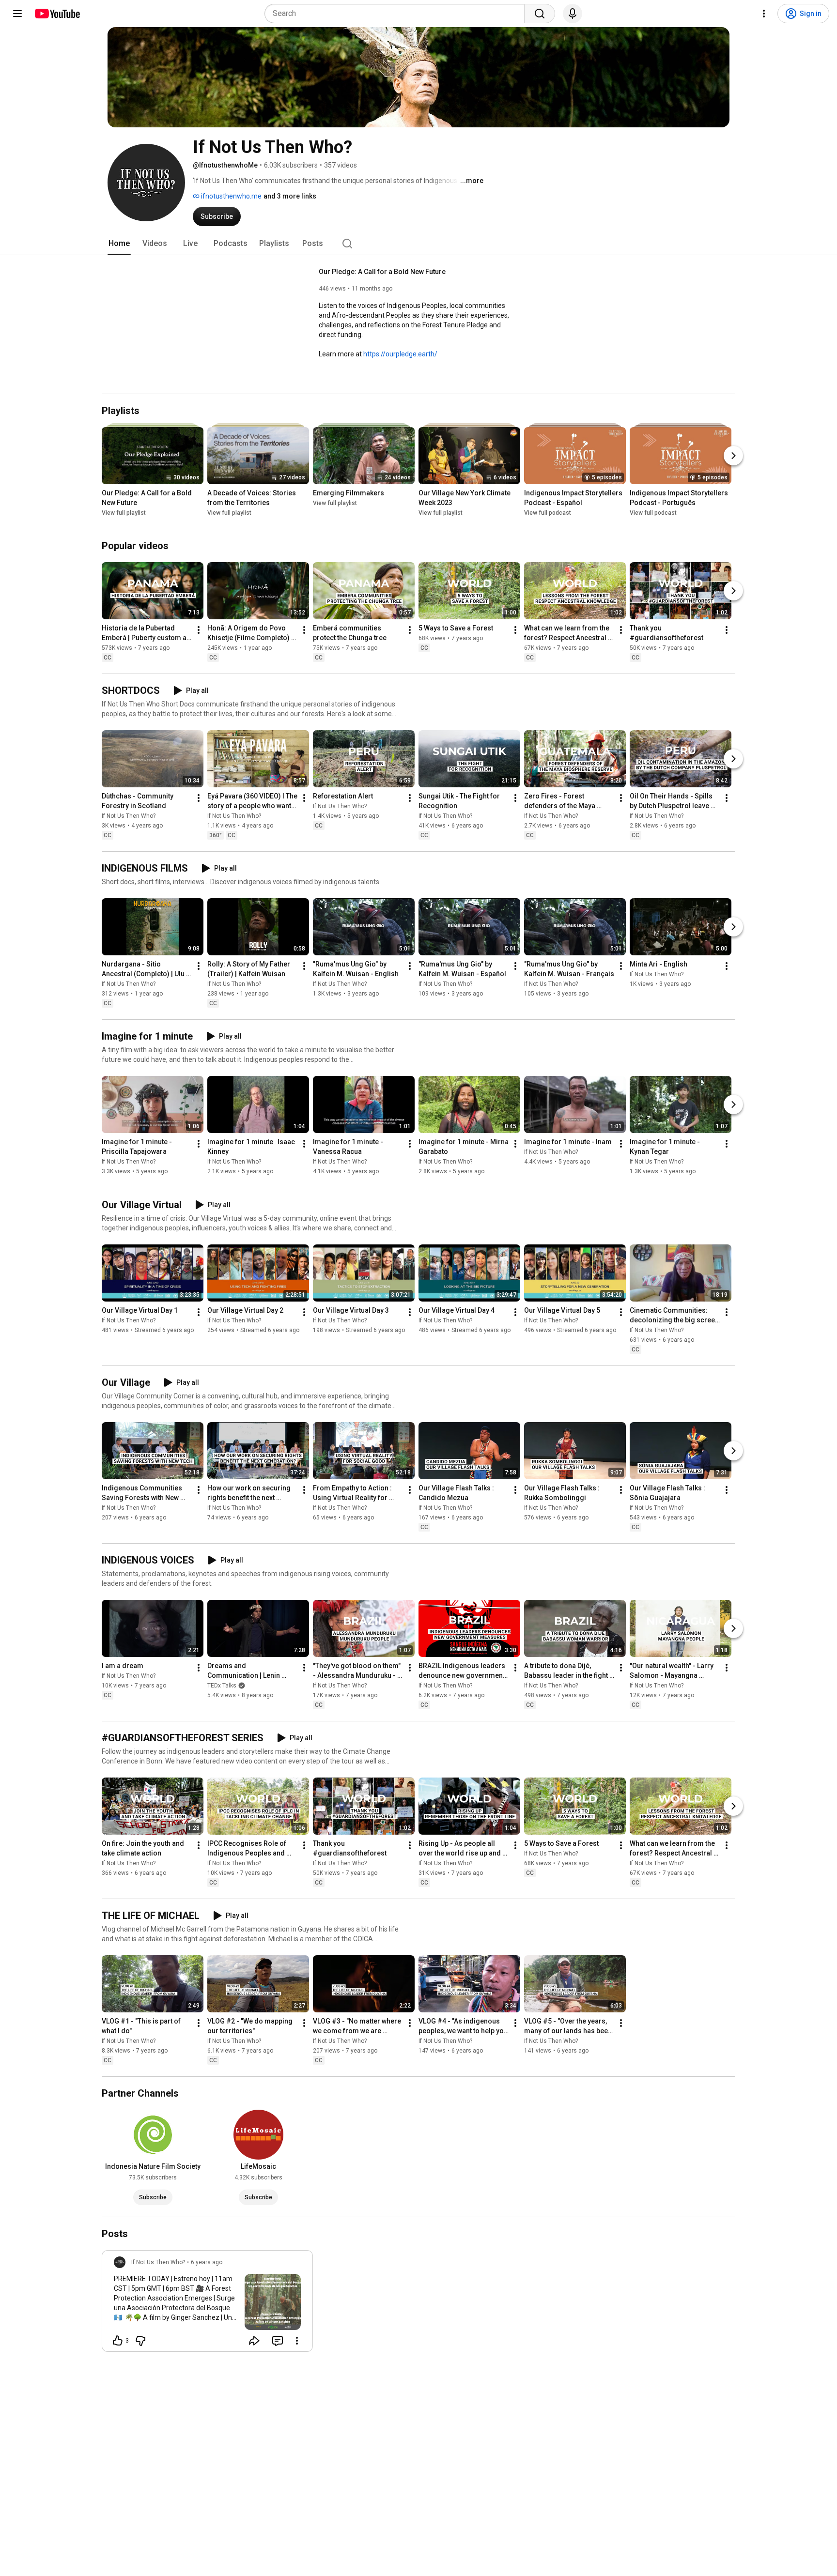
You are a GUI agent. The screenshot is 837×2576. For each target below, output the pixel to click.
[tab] (119, 244)
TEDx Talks (222, 1686)
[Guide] (17, 14)
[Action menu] (297, 2341)
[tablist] (418, 244)
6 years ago (207, 2262)
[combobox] (397, 14)
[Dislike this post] (140, 2341)
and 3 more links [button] (290, 196)
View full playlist (124, 513)
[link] (207, 2304)
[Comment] (278, 2341)
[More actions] (199, 630)
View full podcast (548, 513)
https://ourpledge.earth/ (400, 354)
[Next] (733, 456)
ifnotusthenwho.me (231, 196)
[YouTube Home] (57, 14)
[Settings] (764, 14)
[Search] (540, 14)
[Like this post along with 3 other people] (118, 2341)
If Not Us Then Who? (129, 816)
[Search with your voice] (573, 14)
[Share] (254, 2341)
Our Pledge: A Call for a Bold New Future (382, 272)
